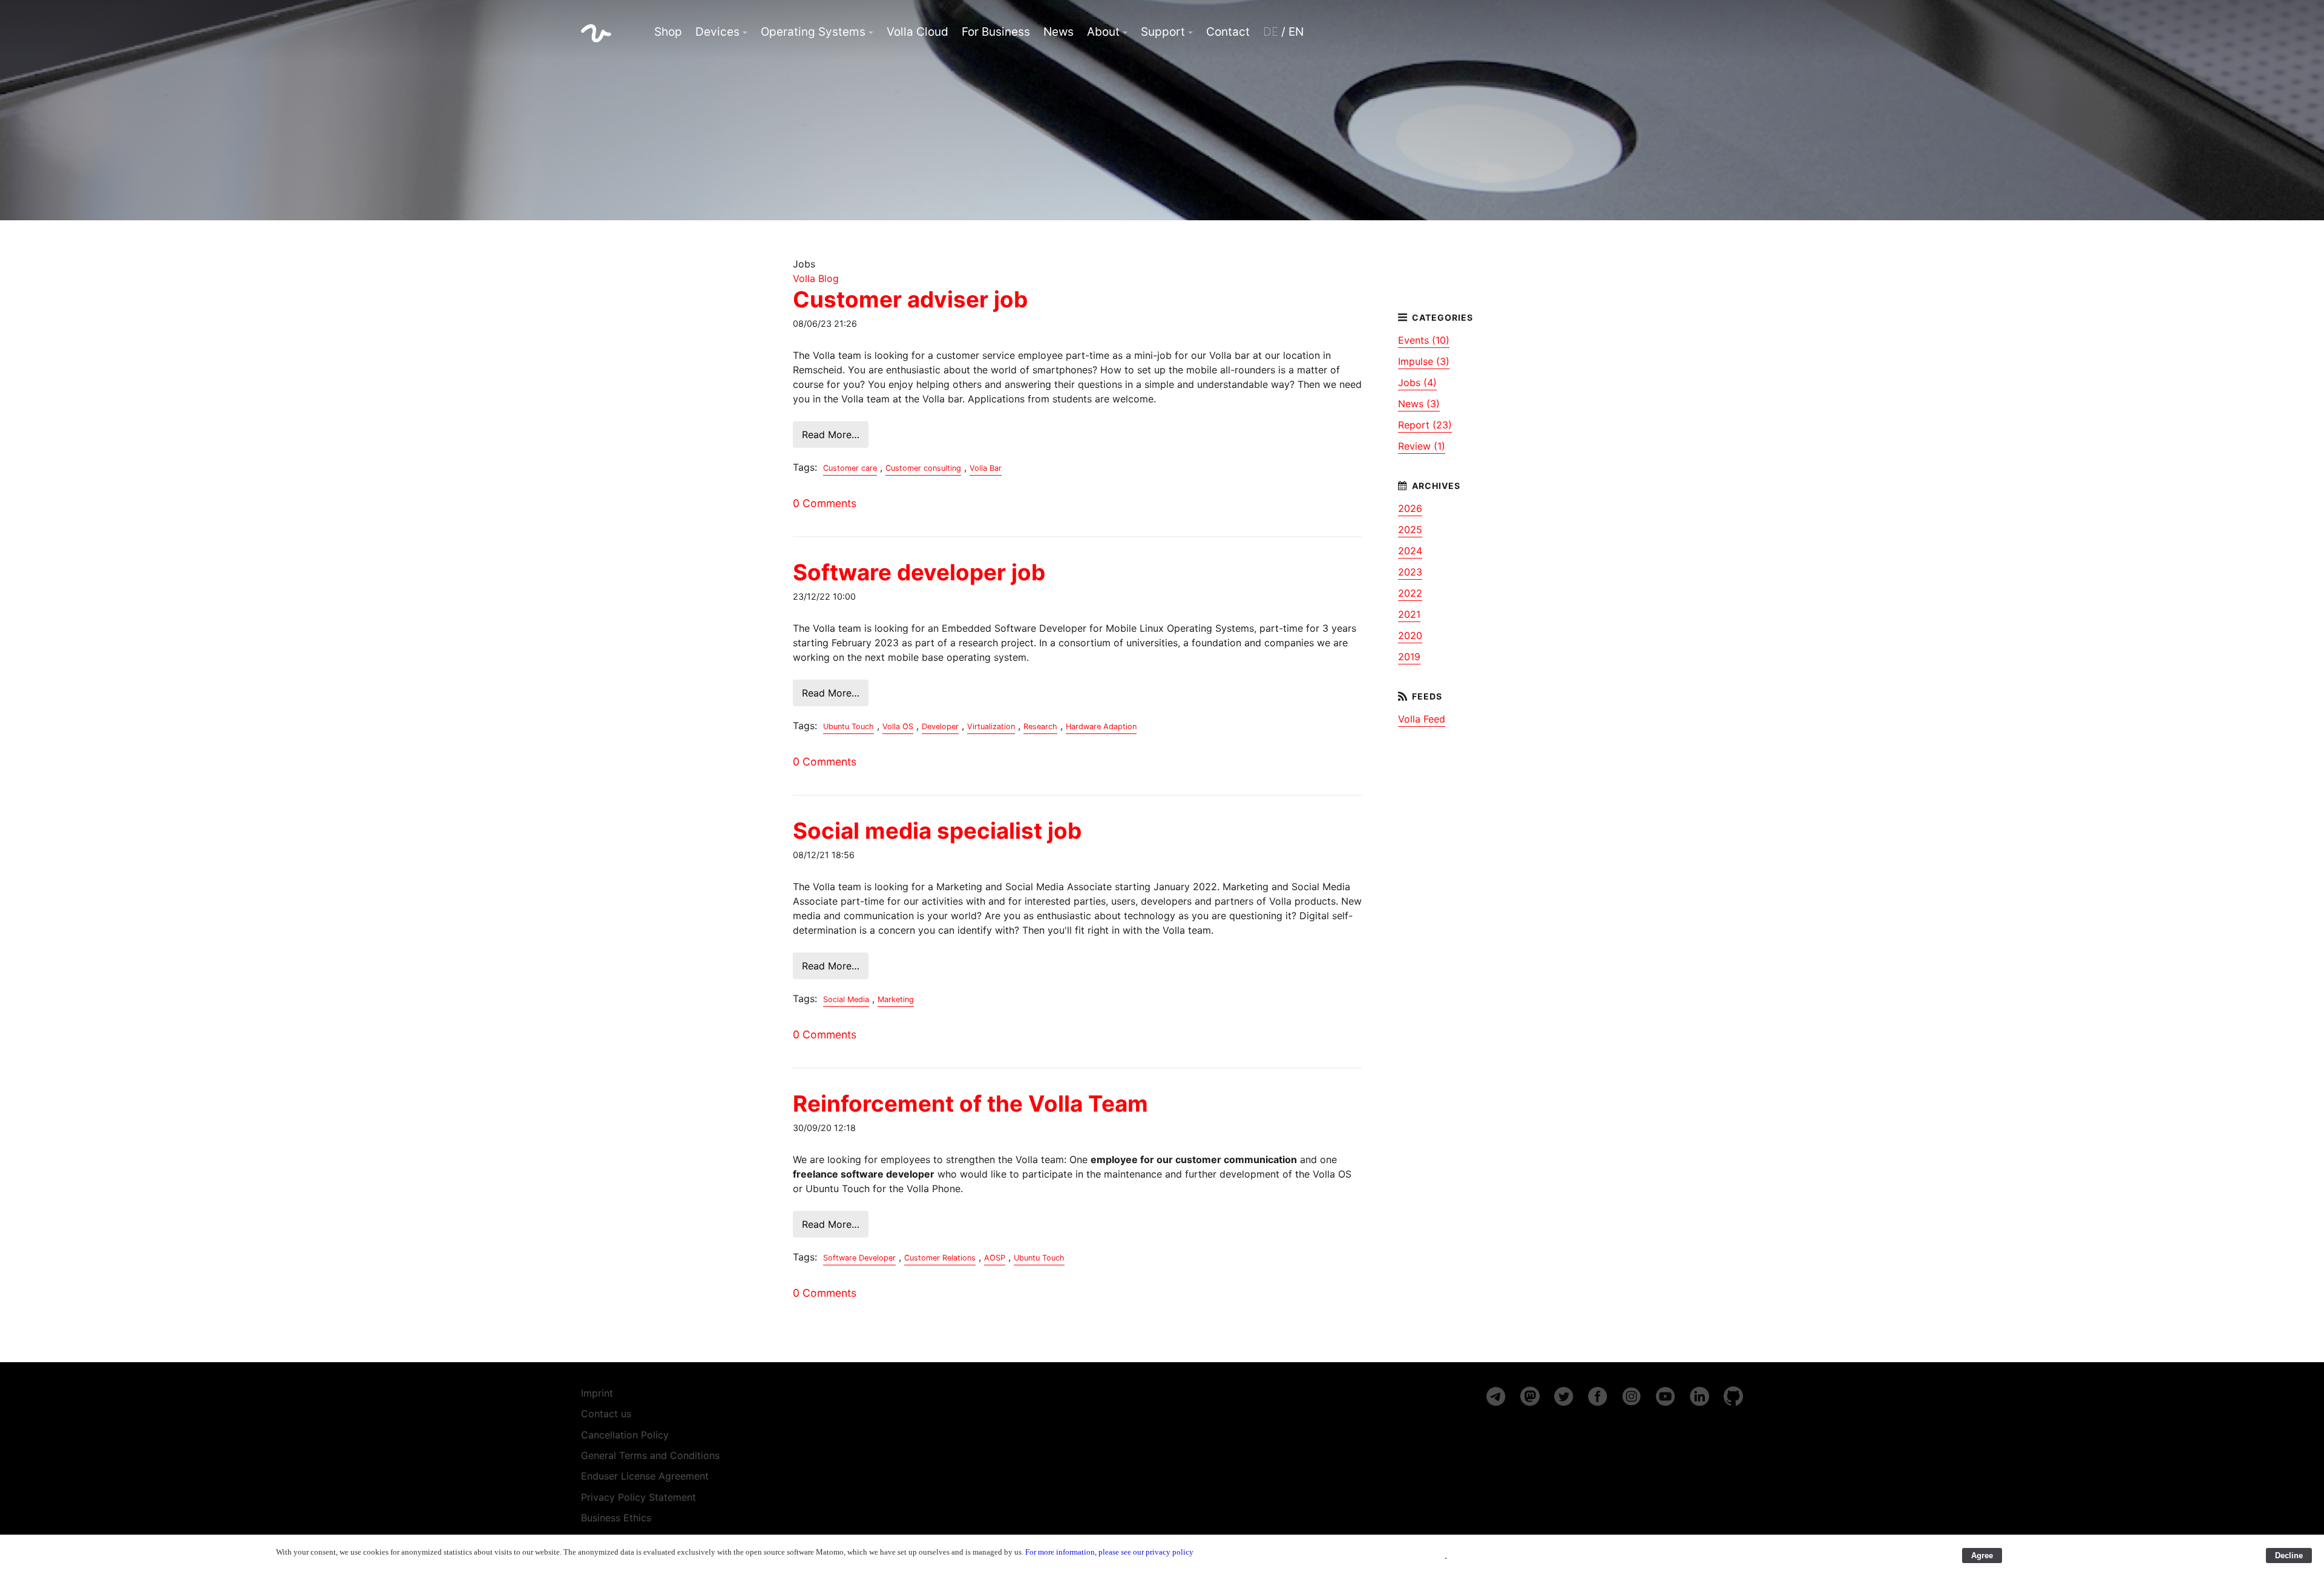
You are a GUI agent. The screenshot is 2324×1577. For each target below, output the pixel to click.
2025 (1410, 529)
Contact (1228, 32)
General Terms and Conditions (650, 1455)
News (1059, 32)
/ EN (1283, 32)
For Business (996, 32)
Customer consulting (923, 468)
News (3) (1419, 404)
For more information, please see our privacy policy (1109, 1552)
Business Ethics (616, 1518)
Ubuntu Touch (849, 726)
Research (1040, 726)
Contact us (606, 1414)
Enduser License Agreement (645, 1476)
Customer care (850, 468)
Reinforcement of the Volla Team (970, 1103)
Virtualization (991, 726)
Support (1163, 32)
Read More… (831, 434)
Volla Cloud (917, 32)
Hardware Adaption (1101, 726)
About (1103, 32)
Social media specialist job (937, 831)
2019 (1409, 657)
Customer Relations (940, 1258)
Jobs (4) (1417, 382)
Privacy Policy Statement (638, 1497)
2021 (1409, 614)
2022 (1410, 593)
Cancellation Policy (625, 1435)
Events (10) (1424, 340)
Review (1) (1422, 446)
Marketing (896, 999)
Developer (940, 726)
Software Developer (859, 1258)
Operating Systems (813, 32)
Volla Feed (1422, 719)
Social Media (846, 999)
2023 (1410, 572)
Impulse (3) (1424, 361)
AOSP (995, 1258)
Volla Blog (816, 278)
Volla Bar (986, 468)
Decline (2289, 1556)
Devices (717, 32)
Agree (1982, 1556)
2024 (1410, 551)
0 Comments (825, 503)
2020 (1410, 635)
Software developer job (919, 572)
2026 (1410, 508)
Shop (668, 32)
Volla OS (898, 726)
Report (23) (1425, 425)
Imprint (597, 1393)
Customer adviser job (910, 299)
